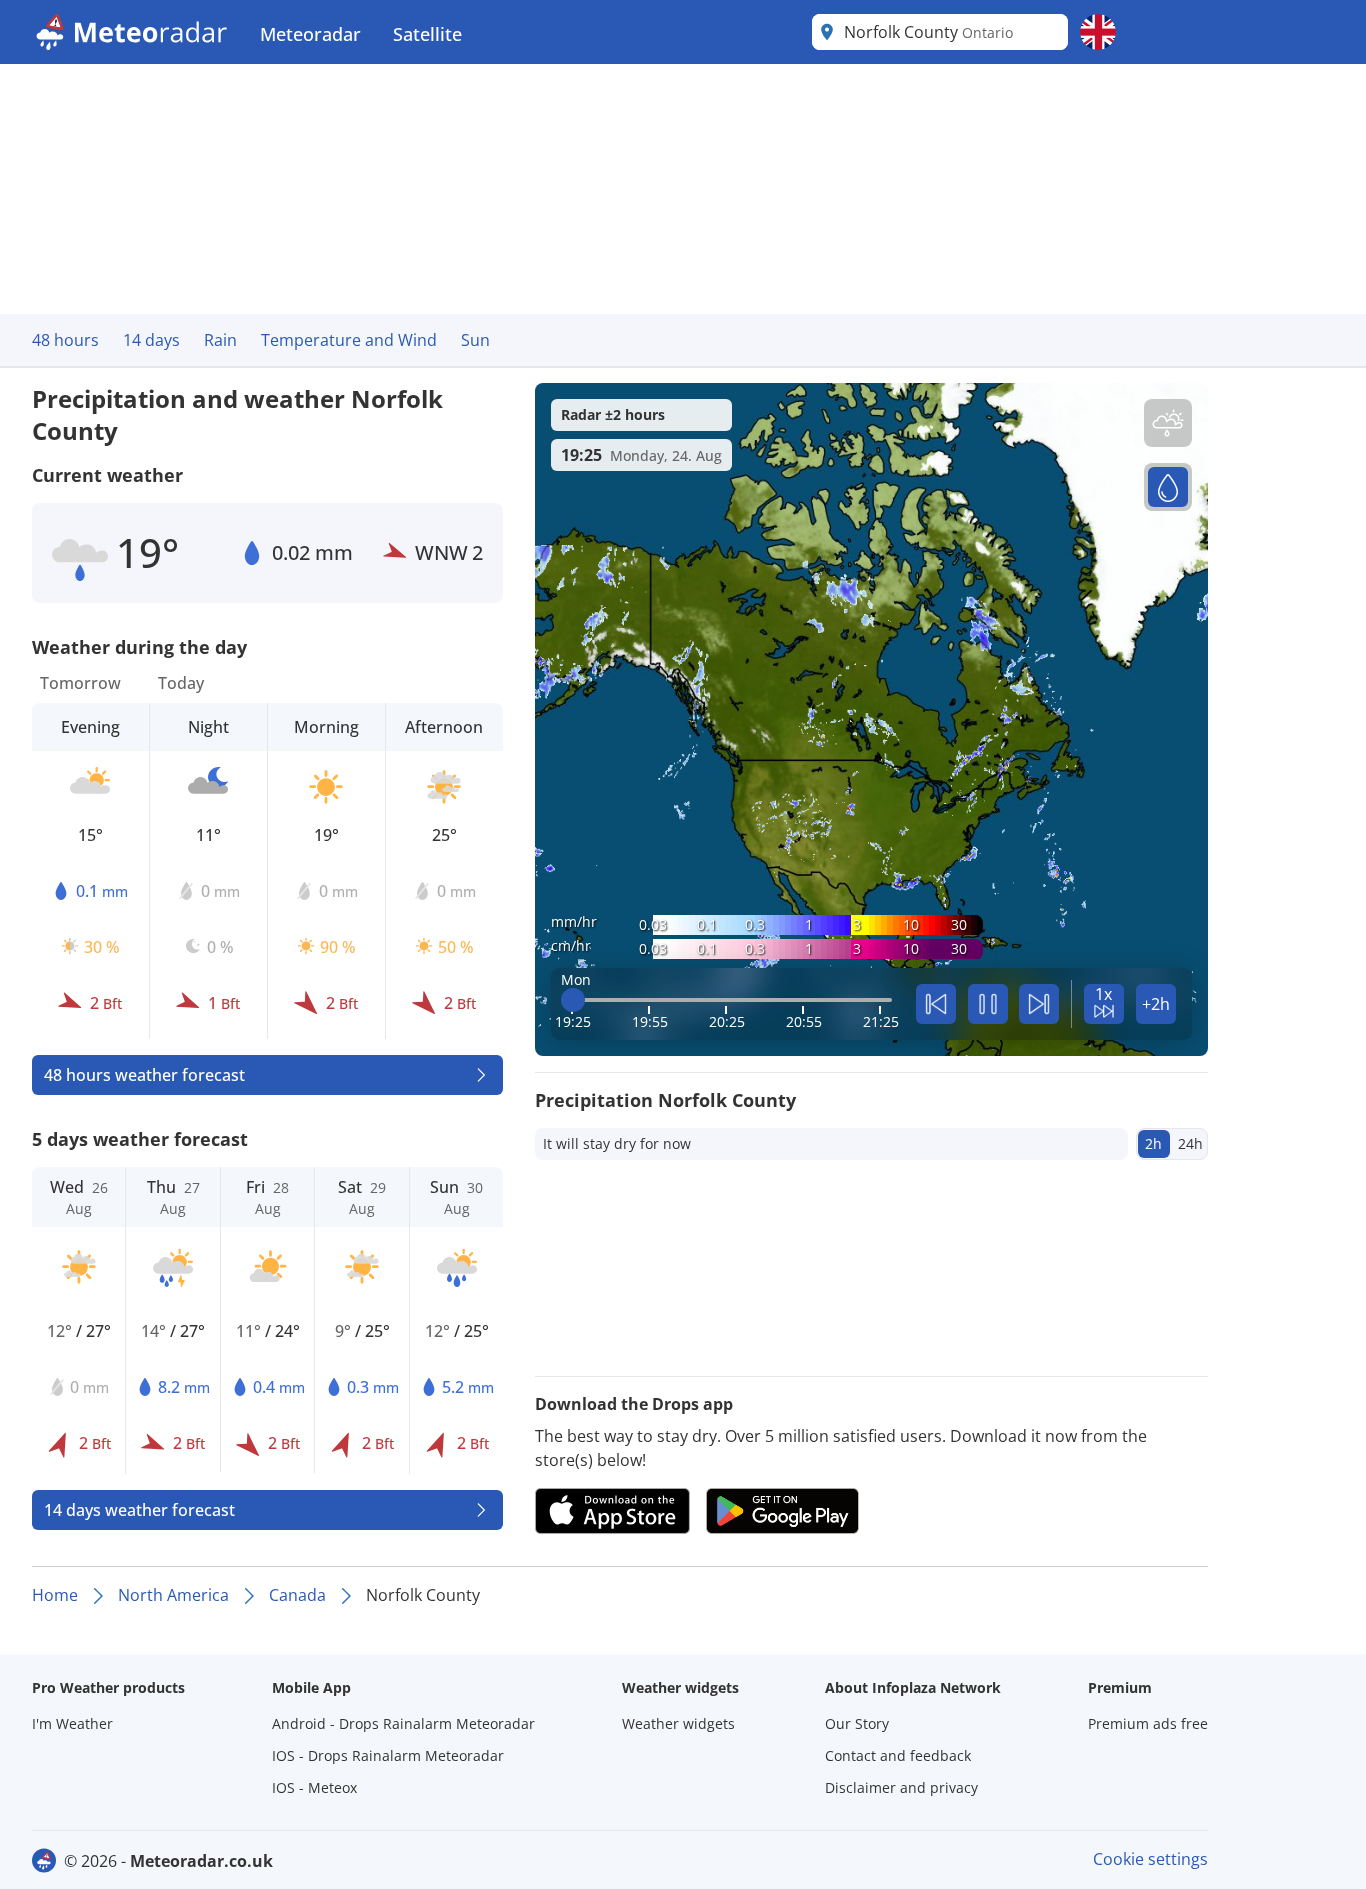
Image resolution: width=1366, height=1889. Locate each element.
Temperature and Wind (349, 340)
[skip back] (936, 1004)
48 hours (65, 340)
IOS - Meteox (314, 1787)
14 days (151, 340)
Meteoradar (310, 34)
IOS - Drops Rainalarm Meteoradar (388, 1755)
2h (1153, 1143)
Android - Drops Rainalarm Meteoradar (403, 1723)
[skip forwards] (1039, 1004)
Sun (475, 340)
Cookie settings (1150, 1859)
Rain (220, 340)
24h (1190, 1143)
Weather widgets (678, 1723)
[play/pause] (988, 1004)
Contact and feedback (898, 1755)
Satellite (427, 34)
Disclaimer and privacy (901, 1787)
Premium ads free (1148, 1723)
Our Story (857, 1723)
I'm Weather (72, 1723)
